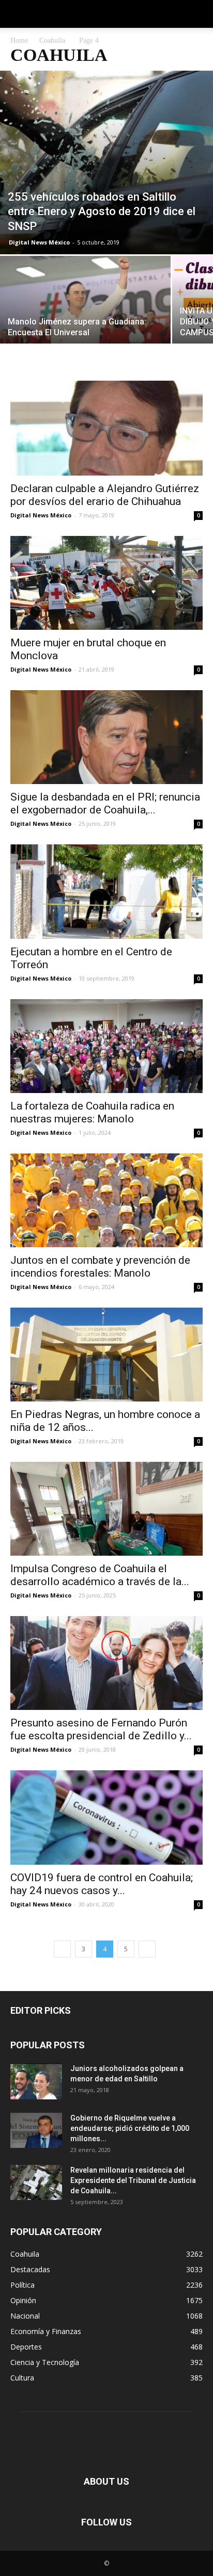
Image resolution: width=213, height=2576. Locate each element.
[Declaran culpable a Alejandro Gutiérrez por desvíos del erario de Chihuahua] (106, 428)
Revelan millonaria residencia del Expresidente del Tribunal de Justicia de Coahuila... (133, 2180)
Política (22, 2285)
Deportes (26, 2347)
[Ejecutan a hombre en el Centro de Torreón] (106, 891)
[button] (199, 14)
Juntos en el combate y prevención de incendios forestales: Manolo (100, 1267)
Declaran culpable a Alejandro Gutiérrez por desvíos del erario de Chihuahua (105, 495)
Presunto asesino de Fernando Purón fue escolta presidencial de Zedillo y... (101, 1729)
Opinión (23, 2300)
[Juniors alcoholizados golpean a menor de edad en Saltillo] (36, 2081)
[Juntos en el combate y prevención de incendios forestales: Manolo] (106, 1200)
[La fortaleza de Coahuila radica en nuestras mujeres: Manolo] (106, 1046)
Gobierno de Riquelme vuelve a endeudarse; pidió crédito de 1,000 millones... (130, 2128)
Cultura (22, 2378)
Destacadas (30, 2269)
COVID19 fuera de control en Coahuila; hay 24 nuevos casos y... (102, 1884)
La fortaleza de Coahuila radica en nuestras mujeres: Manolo (92, 1112)
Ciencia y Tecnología (45, 2362)
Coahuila (52, 40)
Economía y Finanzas (46, 2331)
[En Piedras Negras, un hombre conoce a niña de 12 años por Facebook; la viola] (106, 1355)
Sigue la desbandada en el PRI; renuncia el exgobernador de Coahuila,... (105, 803)
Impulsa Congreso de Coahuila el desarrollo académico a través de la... (100, 1575)
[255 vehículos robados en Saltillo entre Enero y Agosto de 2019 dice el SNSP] (106, 162)
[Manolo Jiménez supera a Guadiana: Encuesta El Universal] (85, 319)
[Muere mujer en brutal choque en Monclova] (106, 583)
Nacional (25, 2316)
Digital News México (39, 242)
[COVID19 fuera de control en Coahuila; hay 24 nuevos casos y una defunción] (106, 1817)
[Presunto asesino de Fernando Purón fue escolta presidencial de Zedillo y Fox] (106, 1663)
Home (19, 40)
